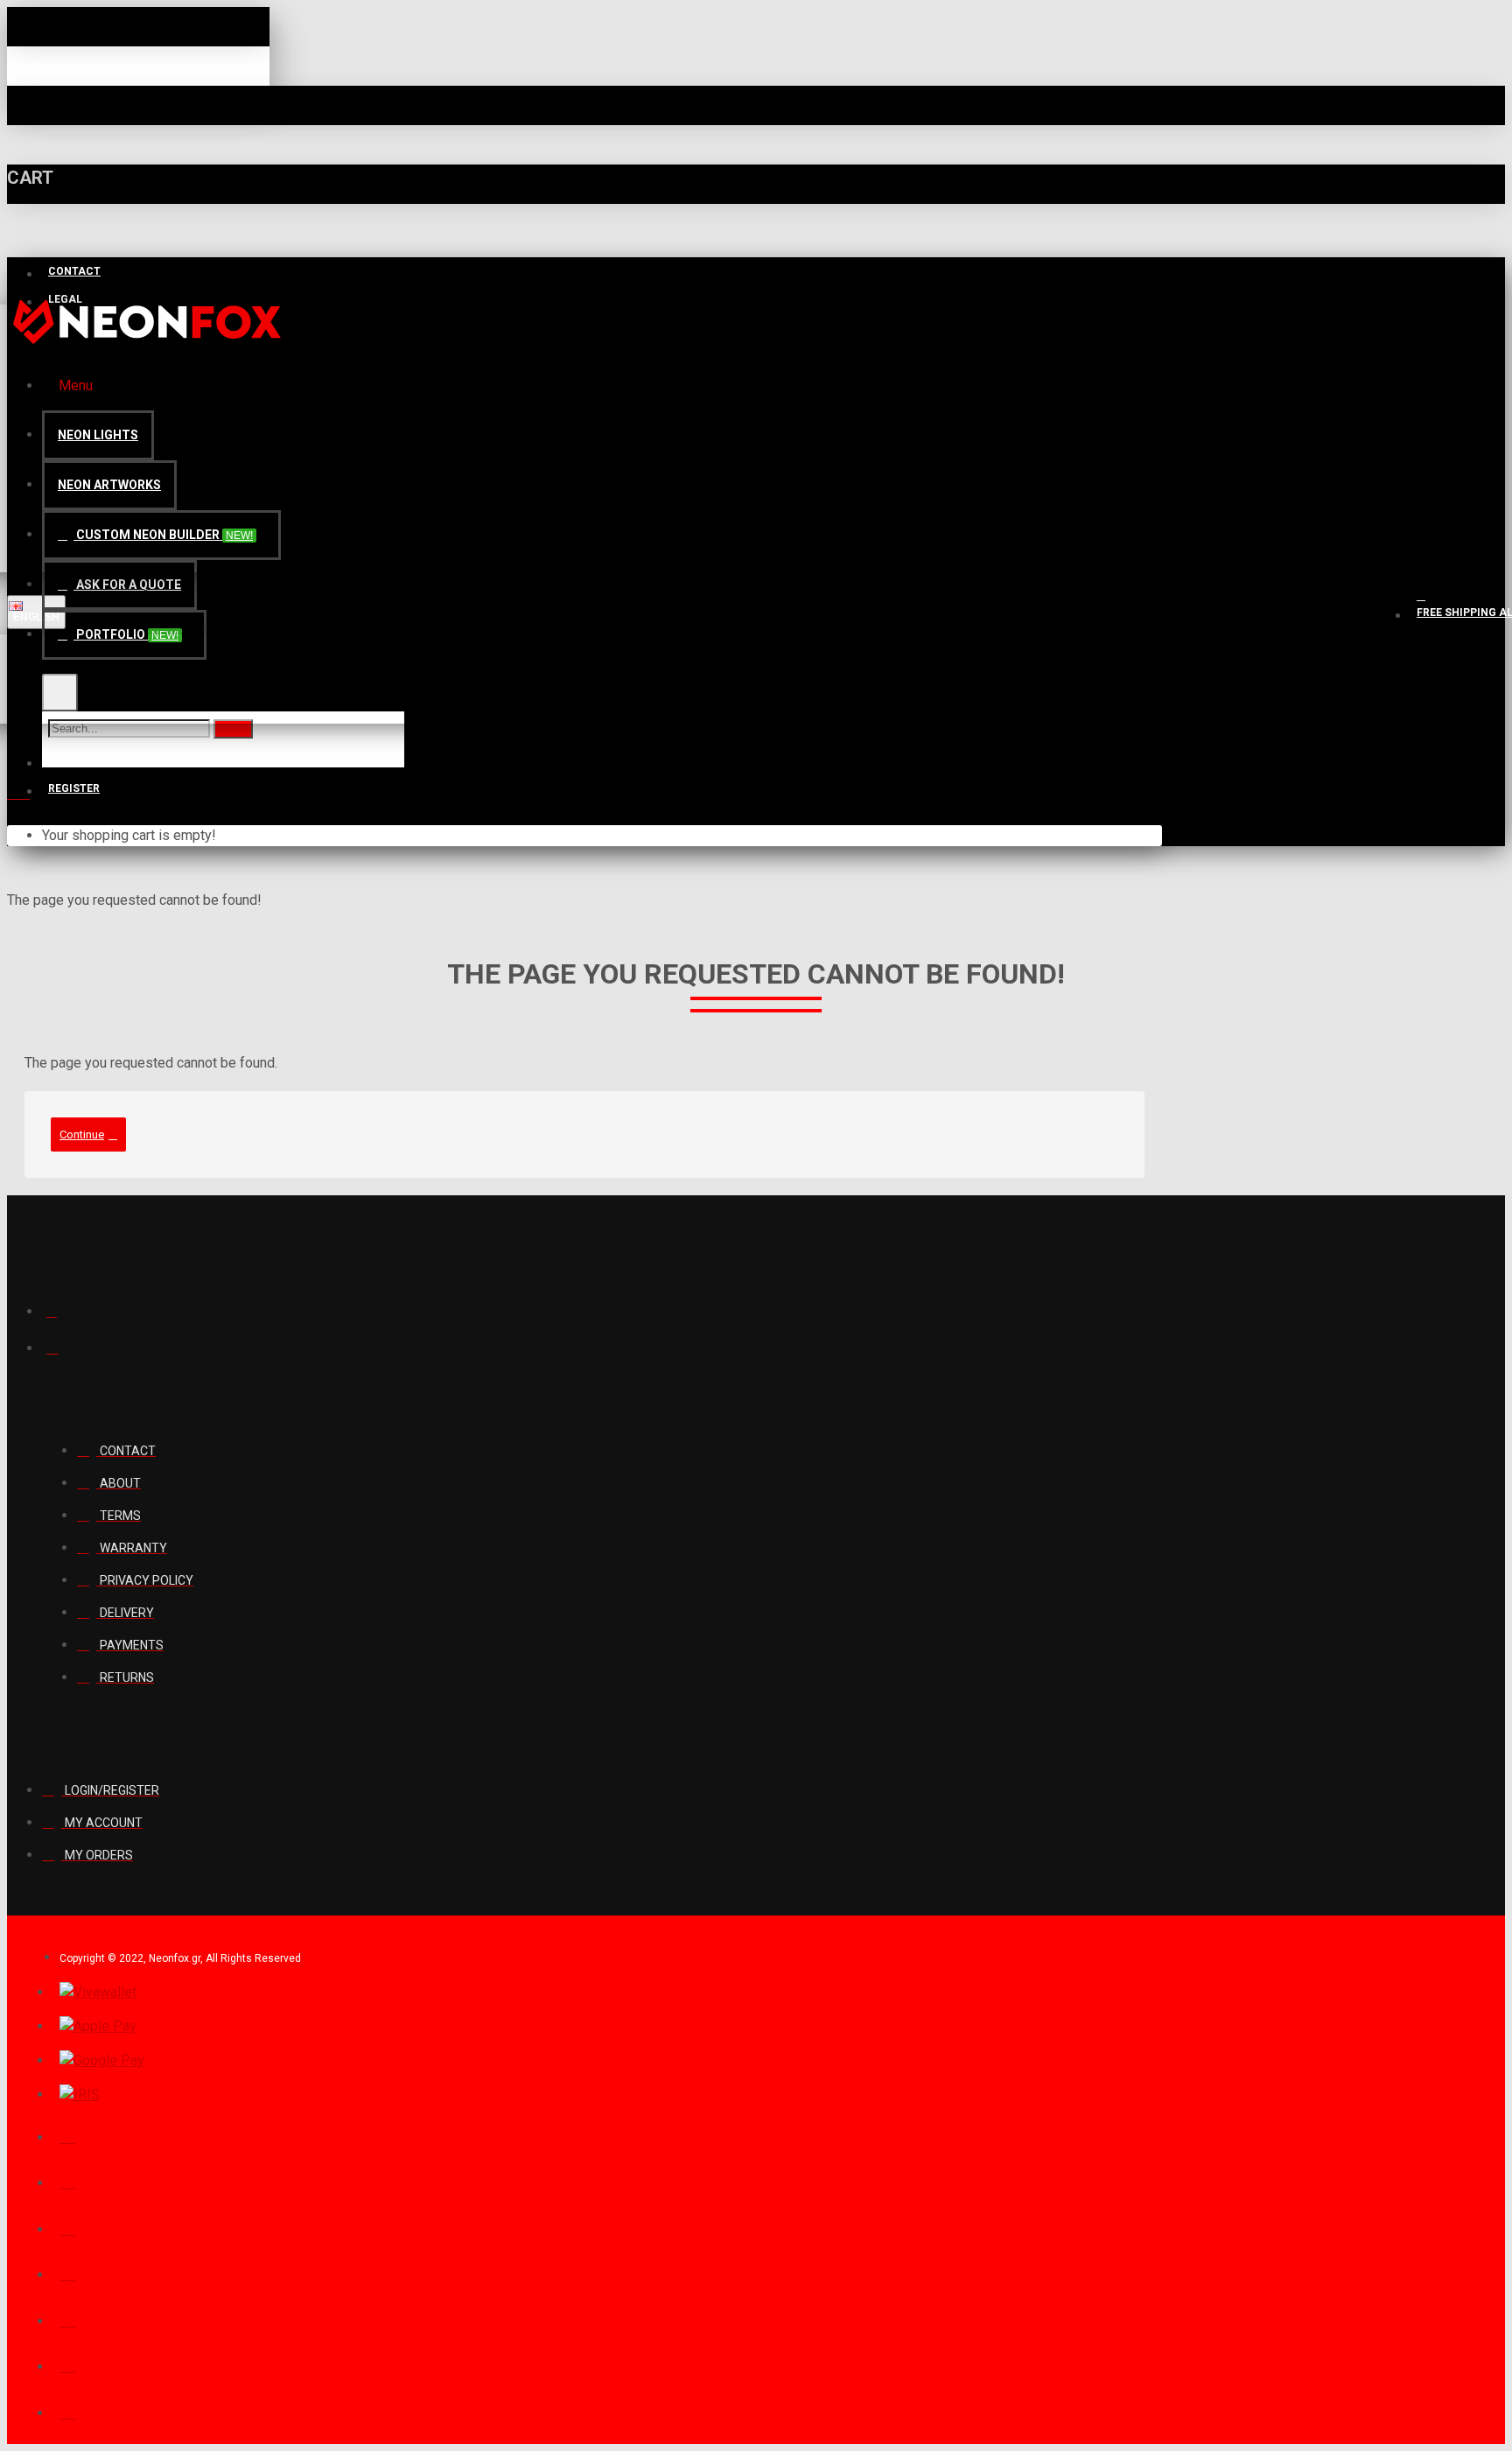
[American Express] (68, 2364)
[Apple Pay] (98, 2027)
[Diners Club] (68, 2272)
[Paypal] (68, 2135)
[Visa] (68, 2181)
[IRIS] (80, 2095)
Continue (82, 1134)
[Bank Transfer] (68, 2319)
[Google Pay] (102, 2061)
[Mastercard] (68, 2227)
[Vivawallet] (98, 1992)
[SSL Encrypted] (68, 2411)
